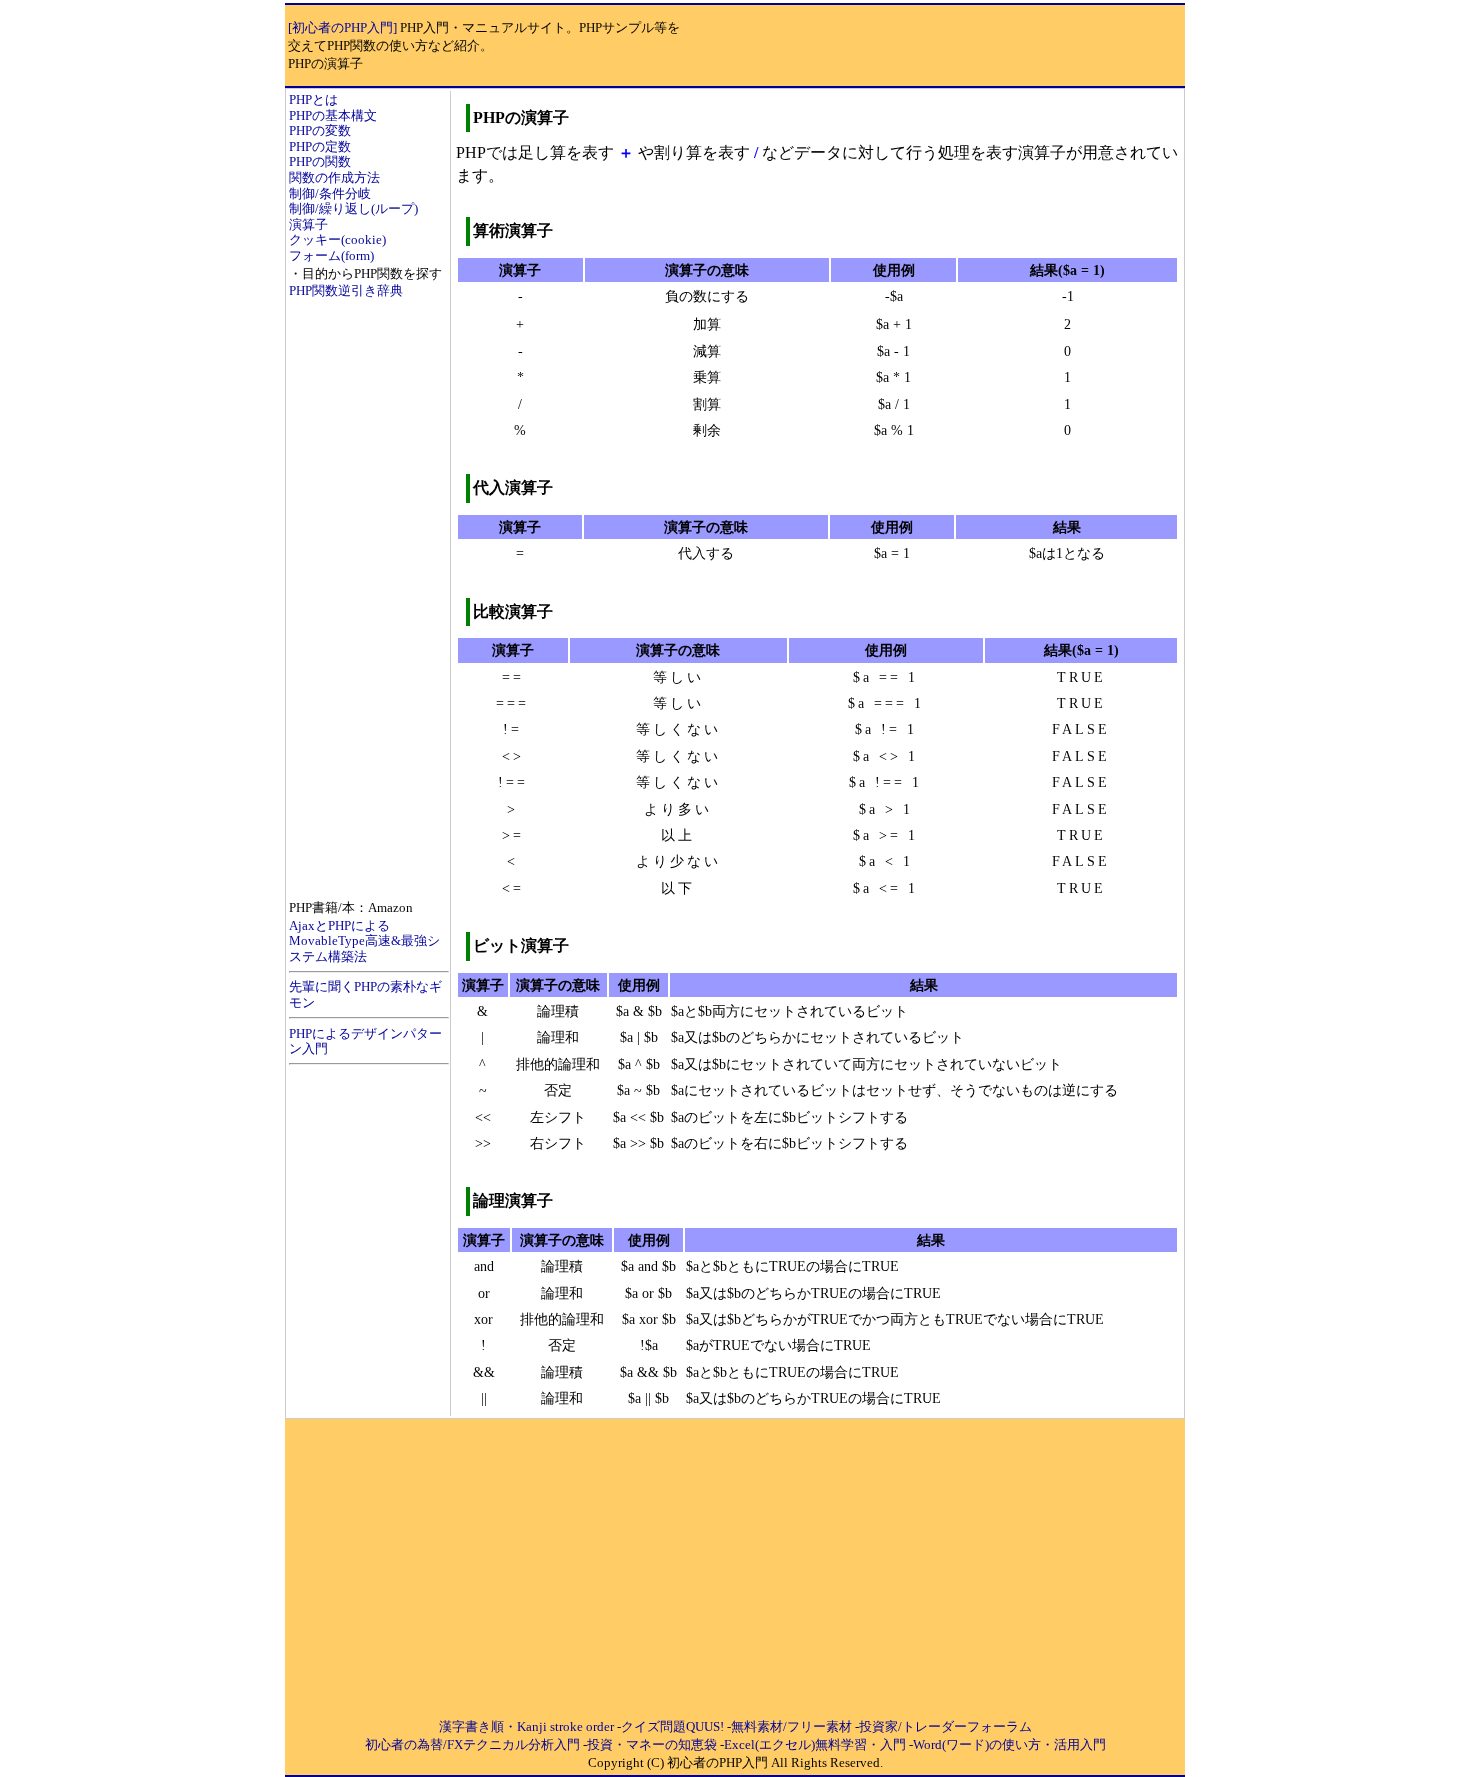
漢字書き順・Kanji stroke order (526, 1726)
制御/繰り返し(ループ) (353, 208)
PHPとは (313, 99)
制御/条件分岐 (330, 193)
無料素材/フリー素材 (791, 1726)
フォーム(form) (331, 255)
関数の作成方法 (334, 177)
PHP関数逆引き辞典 (346, 290)
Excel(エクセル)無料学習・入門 (815, 1744)
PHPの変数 (320, 130)
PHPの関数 (320, 161)
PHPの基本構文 (333, 115)
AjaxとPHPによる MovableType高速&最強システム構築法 (364, 941)
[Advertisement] (948, 38)
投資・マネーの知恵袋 (652, 1744)
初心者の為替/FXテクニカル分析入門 (472, 1744)
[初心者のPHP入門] (342, 27)
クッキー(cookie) (337, 239)
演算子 (308, 224)
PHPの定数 (320, 146)
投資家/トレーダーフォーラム (945, 1726)
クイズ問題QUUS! (672, 1726)
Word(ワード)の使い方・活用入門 (1009, 1744)
